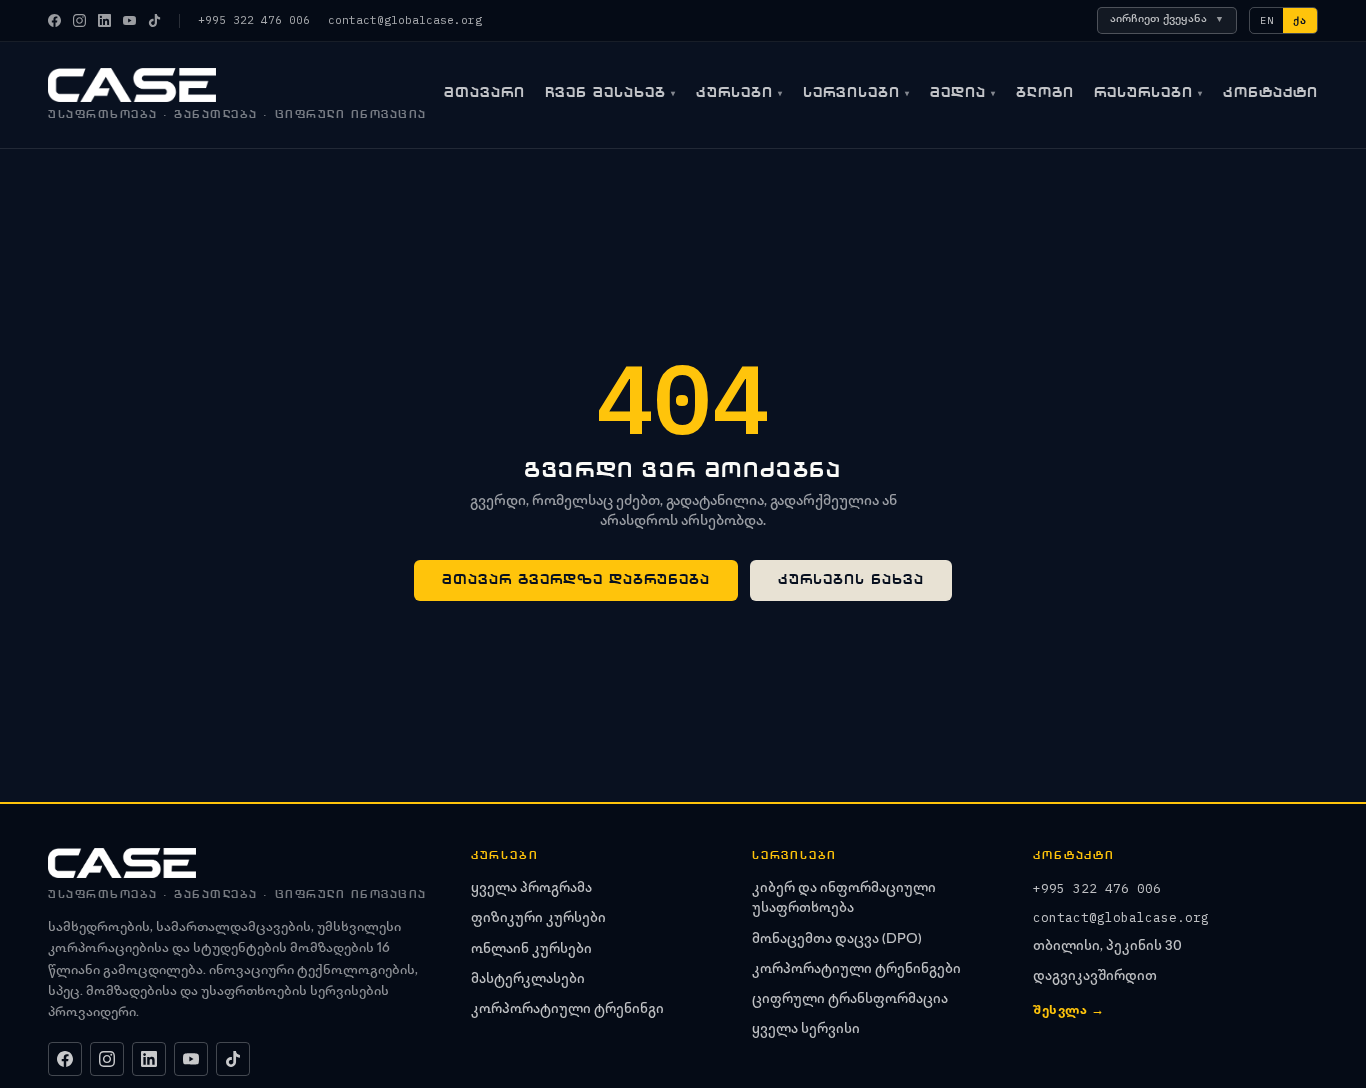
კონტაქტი (1270, 92)
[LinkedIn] (104, 20)
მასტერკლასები (528, 980)
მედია (963, 92)
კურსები (739, 92)
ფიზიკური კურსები (538, 919)
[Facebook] (54, 20)
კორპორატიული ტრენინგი (567, 1010)
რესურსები (1148, 92)
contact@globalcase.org (405, 20)
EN (1267, 20)
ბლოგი (1045, 92)
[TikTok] (154, 20)
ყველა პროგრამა (531, 889)
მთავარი (484, 92)
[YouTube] (129, 20)
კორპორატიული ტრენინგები (856, 970)
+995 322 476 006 (254, 20)
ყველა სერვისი (806, 1030)
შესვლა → (1068, 1011)
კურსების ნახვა (851, 579)
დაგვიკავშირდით (1095, 977)
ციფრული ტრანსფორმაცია (850, 1000)
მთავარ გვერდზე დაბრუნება (576, 579)
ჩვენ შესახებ (610, 92)
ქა (1300, 20)
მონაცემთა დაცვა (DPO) (837, 940)
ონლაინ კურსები (531, 950)
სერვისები (856, 92)
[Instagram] (79, 20)
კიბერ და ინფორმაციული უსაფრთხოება (844, 899)
